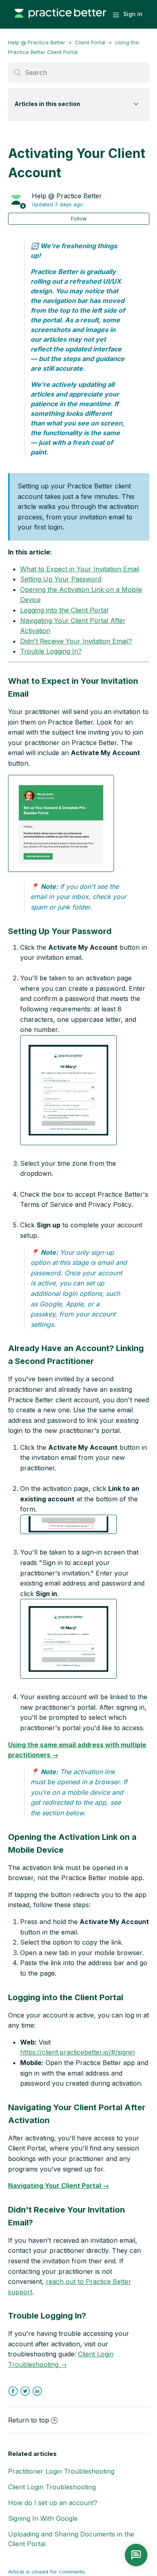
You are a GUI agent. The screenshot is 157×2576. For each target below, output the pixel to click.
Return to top (29, 2420)
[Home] (60, 22)
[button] (61, 823)
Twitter (25, 2391)
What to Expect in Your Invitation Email (80, 569)
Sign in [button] (133, 14)
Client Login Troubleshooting (52, 2487)
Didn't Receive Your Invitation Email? (76, 641)
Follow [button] (79, 219)
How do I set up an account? (53, 2503)
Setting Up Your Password (61, 579)
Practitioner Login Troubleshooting (61, 2471)
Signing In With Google (43, 2518)
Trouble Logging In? (51, 651)
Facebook (13, 2391)
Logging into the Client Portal (64, 610)
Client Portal (90, 42)
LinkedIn (37, 2391)
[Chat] (136, 2555)
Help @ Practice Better (37, 42)
